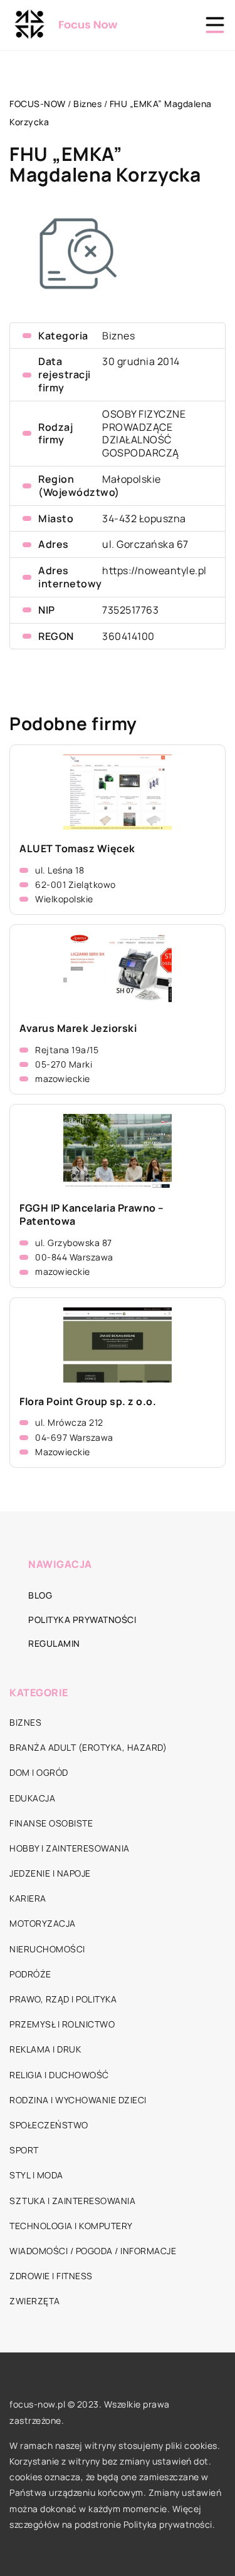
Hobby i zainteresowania (70, 1848)
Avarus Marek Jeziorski (78, 1028)
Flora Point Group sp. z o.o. (88, 1402)
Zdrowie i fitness (51, 2276)
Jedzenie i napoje (50, 1873)
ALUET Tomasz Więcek (77, 849)
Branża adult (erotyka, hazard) (88, 1747)
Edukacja (32, 1798)
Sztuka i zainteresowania (72, 2201)
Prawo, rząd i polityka (63, 1999)
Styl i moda (36, 2175)
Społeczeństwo (49, 2125)
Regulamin (54, 1643)
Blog (40, 1595)
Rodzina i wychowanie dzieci (78, 2100)
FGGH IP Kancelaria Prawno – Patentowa (92, 1215)
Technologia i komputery (71, 2226)
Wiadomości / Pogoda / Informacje (93, 2251)
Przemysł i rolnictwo (62, 2024)
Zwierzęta (35, 2301)
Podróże (30, 1974)
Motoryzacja (43, 1923)
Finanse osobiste (51, 1823)
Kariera (28, 1898)
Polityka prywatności (82, 1620)
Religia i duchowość (59, 2075)
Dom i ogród (39, 1772)
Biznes (118, 336)
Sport (24, 2150)
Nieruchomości (47, 1949)
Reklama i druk (45, 2049)
